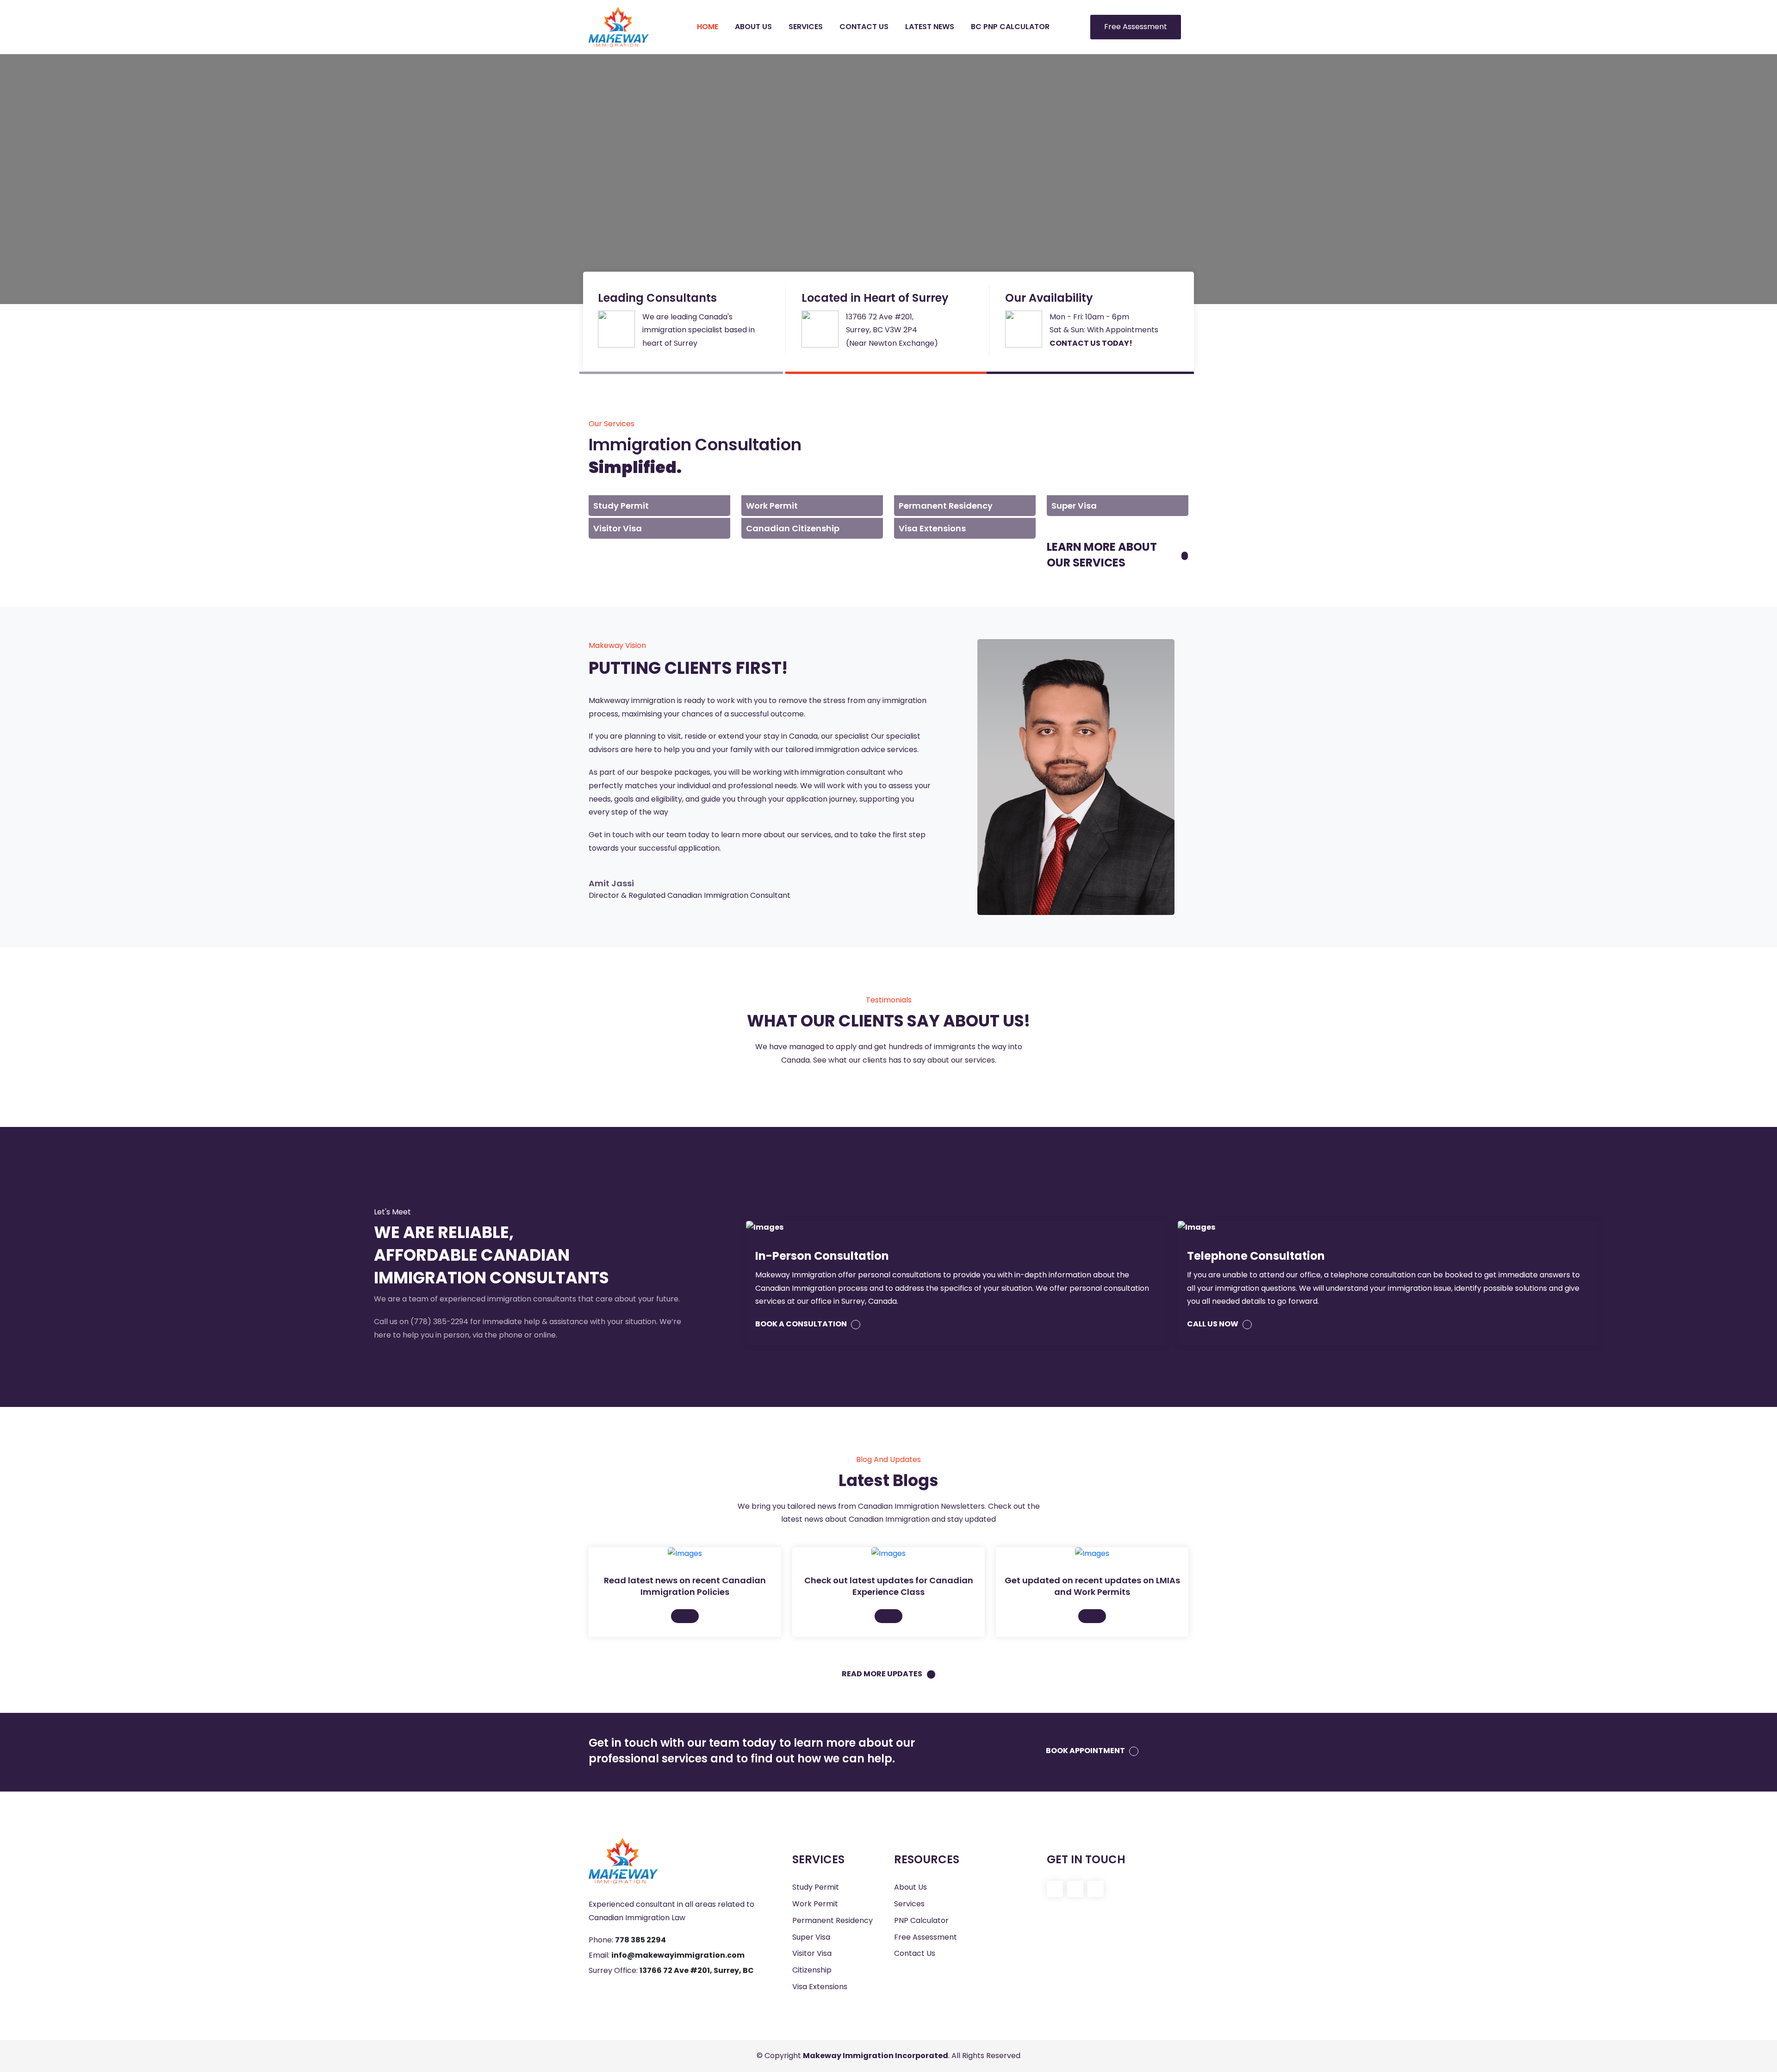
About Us (753, 27)
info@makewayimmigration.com (678, 1955)
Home (708, 27)
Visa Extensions (820, 1987)
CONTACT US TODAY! (1091, 343)
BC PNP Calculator (1010, 27)
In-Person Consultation (822, 1256)
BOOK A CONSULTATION (802, 1324)
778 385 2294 (640, 1940)
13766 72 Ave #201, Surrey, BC (697, 1970)
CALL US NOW (1213, 1324)
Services (806, 27)
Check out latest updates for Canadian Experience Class (889, 1586)
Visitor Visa (812, 1953)
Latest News (930, 27)
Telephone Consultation (1256, 1256)
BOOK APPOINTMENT (1086, 1751)
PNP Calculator (921, 1920)
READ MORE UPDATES (883, 1674)
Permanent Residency (833, 1920)
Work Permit (815, 1904)
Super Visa (811, 1937)
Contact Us (864, 27)
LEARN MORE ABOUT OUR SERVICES (1102, 555)
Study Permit (816, 1887)
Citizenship (812, 1970)
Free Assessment (1136, 27)
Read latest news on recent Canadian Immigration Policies (685, 1586)
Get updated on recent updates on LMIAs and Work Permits (1092, 1586)
